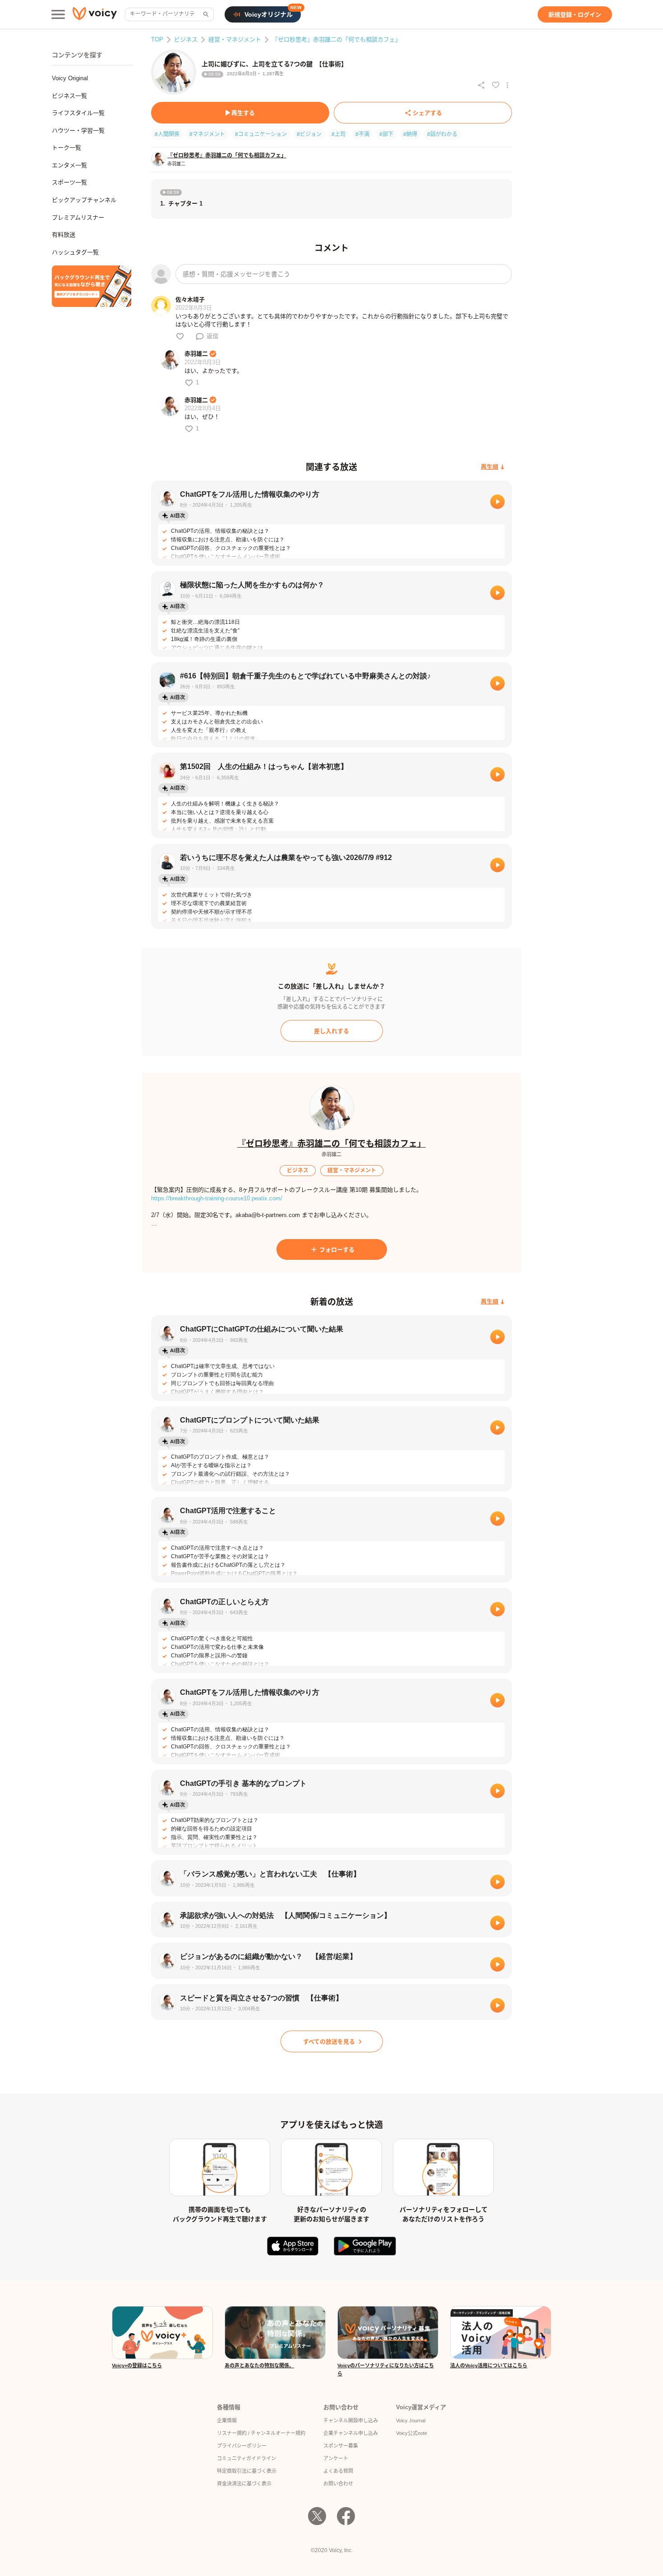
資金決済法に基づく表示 (244, 2484)
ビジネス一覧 (69, 96)
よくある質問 (338, 2471)
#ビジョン (309, 134)
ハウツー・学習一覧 (78, 130)
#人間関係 (167, 134)
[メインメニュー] (58, 14)
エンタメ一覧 (69, 165)
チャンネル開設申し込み (351, 2420)
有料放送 (64, 235)
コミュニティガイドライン (246, 2458)
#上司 (338, 134)
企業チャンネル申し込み (351, 2433)
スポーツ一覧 (69, 182)
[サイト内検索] (205, 14)
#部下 (386, 134)
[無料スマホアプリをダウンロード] (92, 286)
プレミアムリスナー (78, 217)
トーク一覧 (67, 148)
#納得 (410, 134)
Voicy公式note (412, 2433)
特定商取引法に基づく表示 (247, 2471)
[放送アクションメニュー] (507, 85)
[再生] (497, 502)
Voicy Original (70, 78)
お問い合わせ (338, 2484)
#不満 (362, 134)
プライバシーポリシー (242, 2446)
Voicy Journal (411, 2420)
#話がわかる (442, 134)
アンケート (336, 2458)
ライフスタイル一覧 (78, 113)
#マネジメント (207, 134)
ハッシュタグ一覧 (75, 252)
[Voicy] (95, 15)
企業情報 (227, 2420)
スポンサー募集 (341, 2446)
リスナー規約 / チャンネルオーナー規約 (261, 2433)
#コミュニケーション (261, 134)
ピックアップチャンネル (84, 200)
